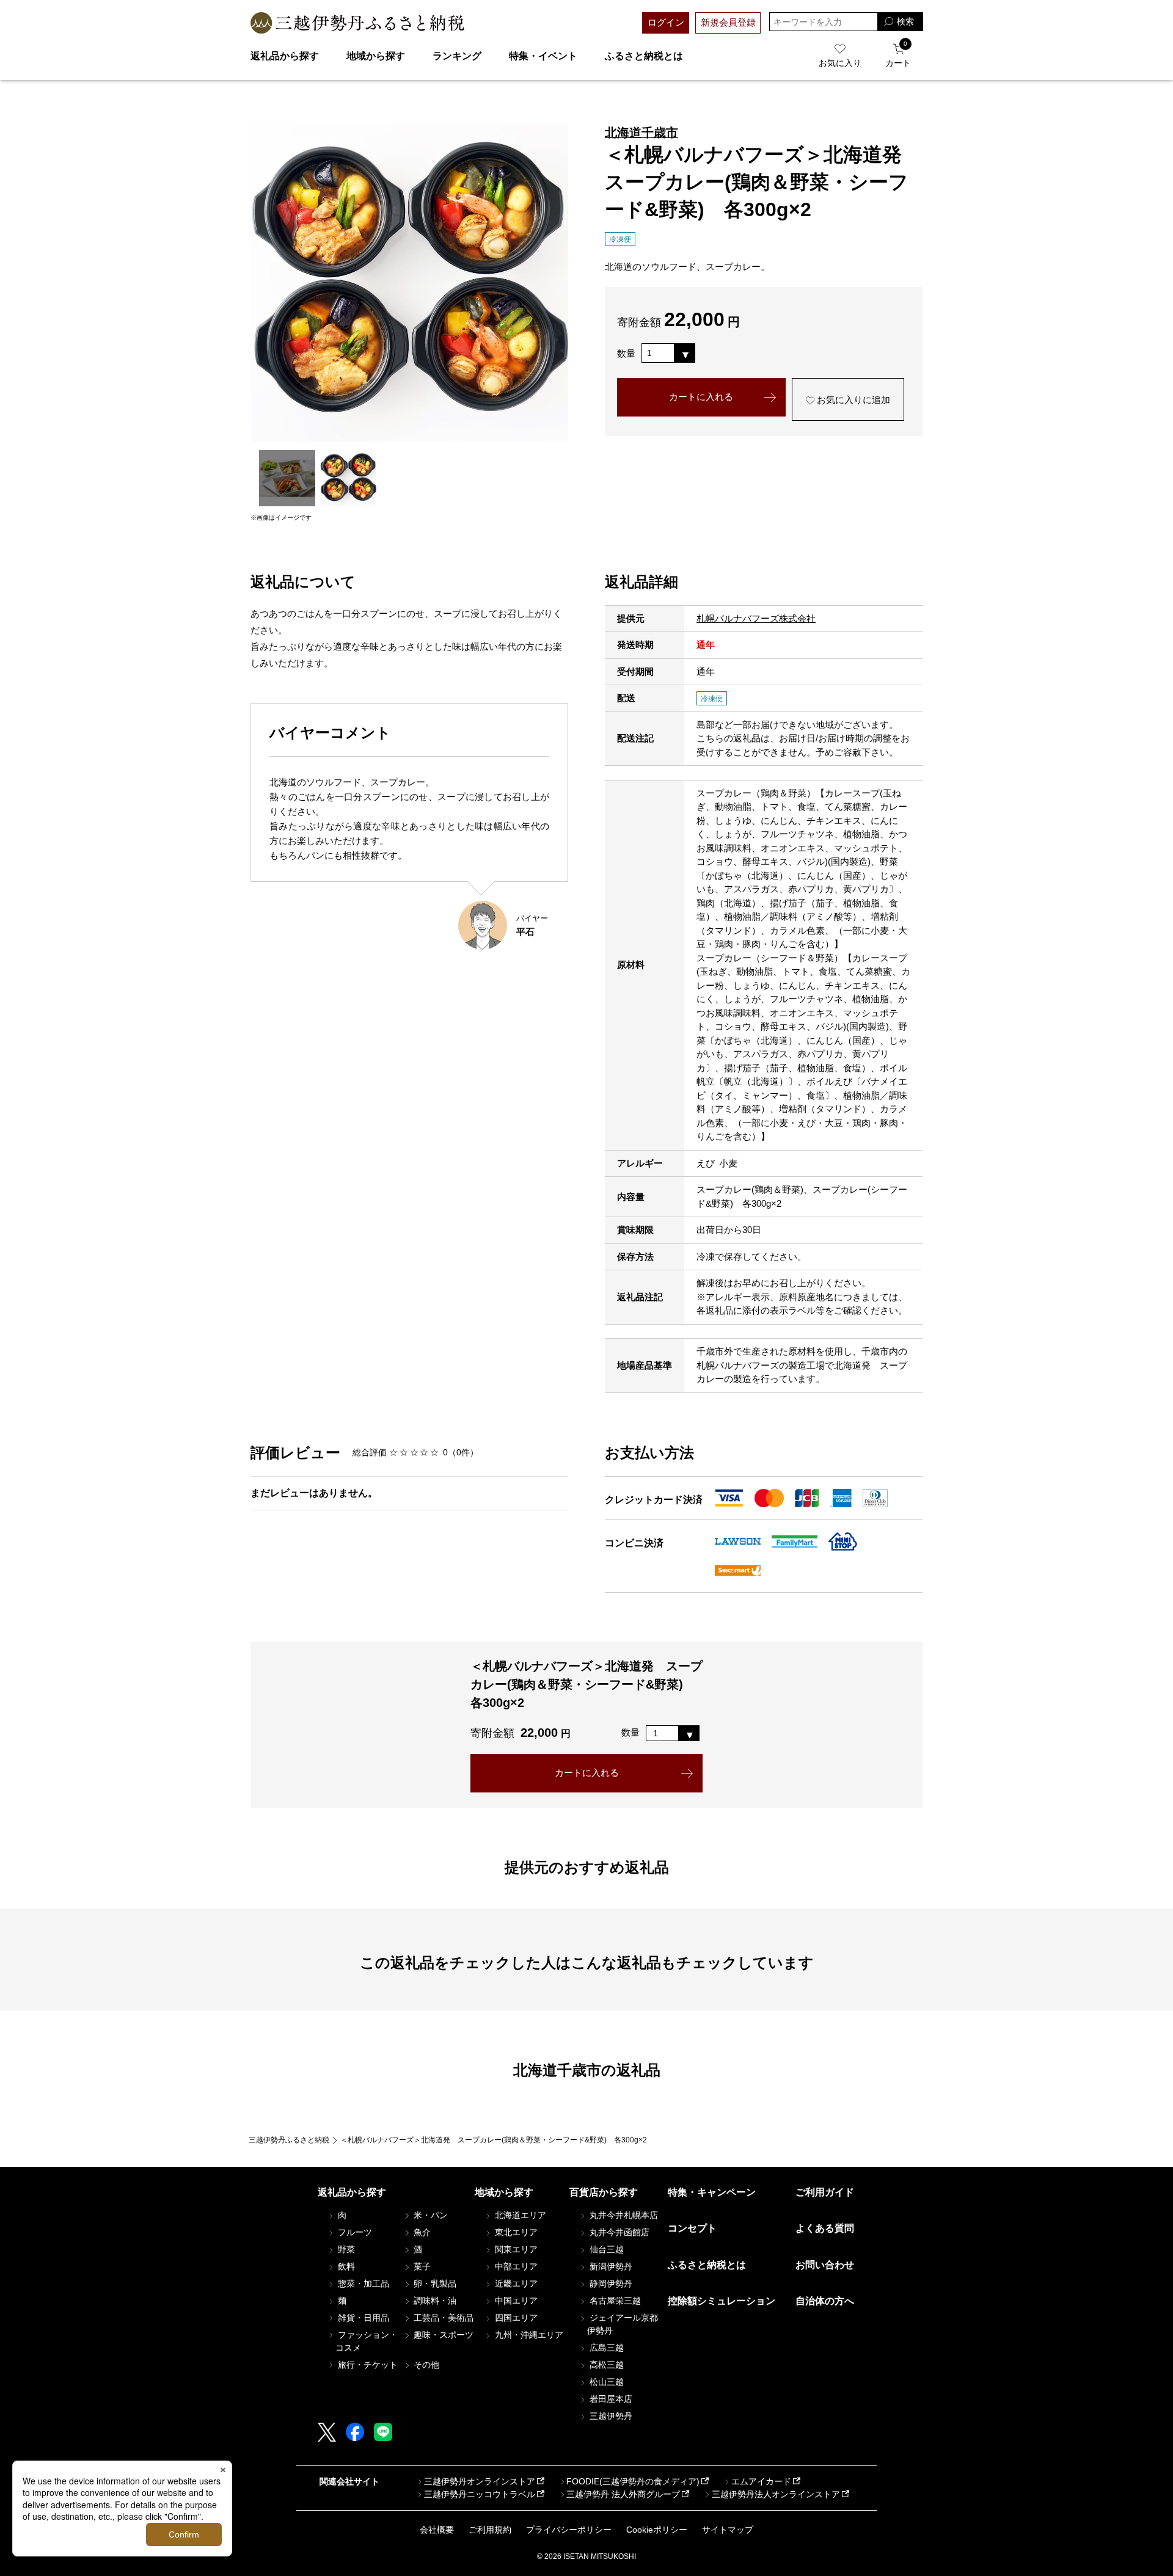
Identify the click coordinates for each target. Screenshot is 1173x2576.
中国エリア (515, 2301)
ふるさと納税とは (644, 56)
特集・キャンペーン (712, 2192)
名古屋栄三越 (614, 2301)
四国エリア (515, 2318)
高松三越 (605, 2365)
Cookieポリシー (657, 2530)
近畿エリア (515, 2283)
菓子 (421, 2266)
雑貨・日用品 (362, 2318)
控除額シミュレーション (722, 2301)
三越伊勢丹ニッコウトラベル (480, 2494)
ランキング (457, 56)
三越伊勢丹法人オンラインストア (776, 2494)
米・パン (429, 2215)
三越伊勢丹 (610, 2416)
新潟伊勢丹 (610, 2266)
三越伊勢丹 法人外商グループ (623, 2494)
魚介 (421, 2232)
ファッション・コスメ (367, 2341)
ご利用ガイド (825, 2192)
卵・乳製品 (434, 2283)
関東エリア (515, 2249)
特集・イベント (543, 56)
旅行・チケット (367, 2365)
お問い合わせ (825, 2265)
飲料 (345, 2266)
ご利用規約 (490, 2530)
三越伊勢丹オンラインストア (480, 2481)
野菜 (345, 2249)
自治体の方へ (825, 2301)
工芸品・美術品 (442, 2318)
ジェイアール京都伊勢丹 (623, 2324)
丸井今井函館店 (618, 2232)
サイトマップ (728, 2530)
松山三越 (605, 2382)
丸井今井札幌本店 (623, 2215)
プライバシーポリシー (569, 2530)
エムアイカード (761, 2481)
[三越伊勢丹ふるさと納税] (357, 23)
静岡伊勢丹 (610, 2283)
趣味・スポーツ (442, 2335)
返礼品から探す (285, 56)
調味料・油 (434, 2301)
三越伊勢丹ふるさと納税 (289, 2140)
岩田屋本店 (610, 2399)
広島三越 (605, 2348)
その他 (425, 2365)
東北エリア (515, 2232)
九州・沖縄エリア (528, 2335)
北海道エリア (519, 2215)
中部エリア (515, 2266)
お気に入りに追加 (852, 400)
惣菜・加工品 (362, 2283)
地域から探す (376, 56)
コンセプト (692, 2228)
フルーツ (354, 2232)
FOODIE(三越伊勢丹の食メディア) (633, 2481)
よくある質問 (825, 2228)
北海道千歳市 (641, 133)
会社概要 (437, 2530)
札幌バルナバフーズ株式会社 (756, 618)
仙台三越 (605, 2249)
